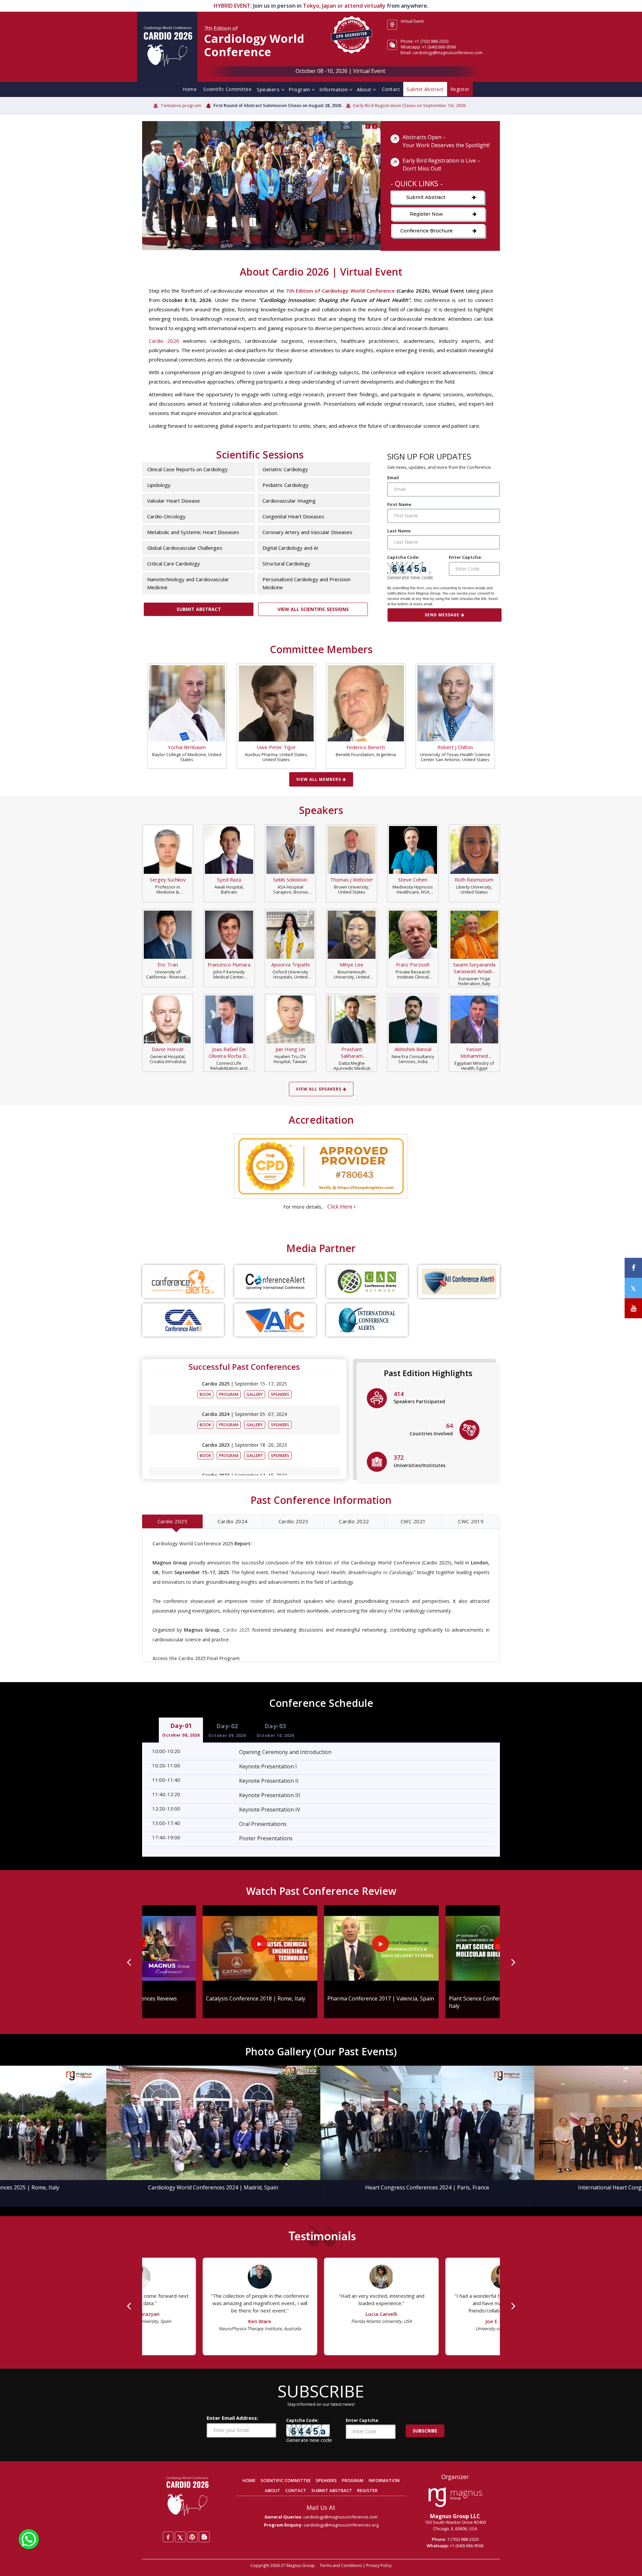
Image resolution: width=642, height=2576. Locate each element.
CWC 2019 (471, 1521)
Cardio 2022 (354, 1521)
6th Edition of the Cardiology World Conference (363, 1563)
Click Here (341, 1207)
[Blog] (204, 2537)
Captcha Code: (403, 557)
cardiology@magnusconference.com (340, 2517)
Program (300, 89)
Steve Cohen (413, 880)
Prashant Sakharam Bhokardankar (352, 1052)
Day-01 (181, 1730)
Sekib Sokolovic (290, 880)
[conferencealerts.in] (183, 1281)
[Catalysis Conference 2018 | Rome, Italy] (199, 1948)
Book (205, 1394)
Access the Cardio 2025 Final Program (196, 1658)
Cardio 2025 (173, 1521)
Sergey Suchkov (168, 880)
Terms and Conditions (341, 2565)
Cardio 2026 (164, 341)
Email (393, 478)
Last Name (399, 531)
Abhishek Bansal (413, 1049)
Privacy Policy (379, 2565)
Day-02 (227, 1730)
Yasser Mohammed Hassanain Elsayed (474, 1052)
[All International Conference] (275, 1320)
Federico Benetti (366, 747)
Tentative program (181, 105)
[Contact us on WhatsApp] (29, 2539)
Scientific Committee (227, 89)
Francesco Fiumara (229, 964)
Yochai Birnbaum (187, 747)
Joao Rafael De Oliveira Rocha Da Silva (229, 1052)
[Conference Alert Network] (367, 1281)
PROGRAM (353, 2480)
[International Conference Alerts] (367, 1320)
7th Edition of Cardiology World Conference (340, 291)
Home (190, 89)
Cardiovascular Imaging (289, 501)
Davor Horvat (168, 1049)
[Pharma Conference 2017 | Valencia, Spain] (321, 1948)
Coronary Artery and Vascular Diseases (307, 532)
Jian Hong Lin (290, 1049)
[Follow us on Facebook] (633, 1268)
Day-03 (275, 1730)
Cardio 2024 (233, 1521)
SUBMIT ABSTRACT (332, 2490)
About (365, 89)
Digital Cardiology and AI (290, 548)
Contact (391, 89)
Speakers (269, 89)
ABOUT (273, 2490)
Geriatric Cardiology (285, 469)
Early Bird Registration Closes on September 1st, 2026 (409, 105)
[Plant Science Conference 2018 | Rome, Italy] (443, 1948)
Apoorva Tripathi (290, 964)
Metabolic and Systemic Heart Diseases (193, 532)
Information (334, 89)
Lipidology (159, 485)
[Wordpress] (192, 2537)
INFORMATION (384, 2480)
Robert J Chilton (455, 747)
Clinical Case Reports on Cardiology (187, 469)
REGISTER (367, 2490)
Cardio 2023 (294, 1521)
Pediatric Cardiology (286, 485)
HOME (249, 2480)
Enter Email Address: (232, 2418)
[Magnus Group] (455, 2497)
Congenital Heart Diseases (293, 516)
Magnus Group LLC (455, 2516)
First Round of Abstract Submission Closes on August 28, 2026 (277, 105)
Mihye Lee (352, 964)
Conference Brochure (426, 231)
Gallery (255, 1394)
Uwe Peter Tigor (276, 747)
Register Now (426, 214)
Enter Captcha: (465, 557)
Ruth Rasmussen (474, 880)
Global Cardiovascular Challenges (185, 548)
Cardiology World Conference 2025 (193, 1543)
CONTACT (296, 2490)
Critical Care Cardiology (174, 563)
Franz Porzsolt (413, 964)
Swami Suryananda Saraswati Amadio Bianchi (474, 968)
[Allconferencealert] (459, 1281)
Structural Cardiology (286, 563)
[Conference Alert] (275, 1281)
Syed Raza (229, 880)
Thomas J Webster (352, 880)
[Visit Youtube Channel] (633, 1308)
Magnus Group (301, 2565)
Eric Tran (168, 964)
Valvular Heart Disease (174, 501)
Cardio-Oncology (166, 516)
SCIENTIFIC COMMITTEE (286, 2480)
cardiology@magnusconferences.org (341, 2525)
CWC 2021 (413, 1521)
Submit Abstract (426, 197)
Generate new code (410, 577)
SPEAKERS (326, 2480)
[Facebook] (168, 2537)
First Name (399, 504)
